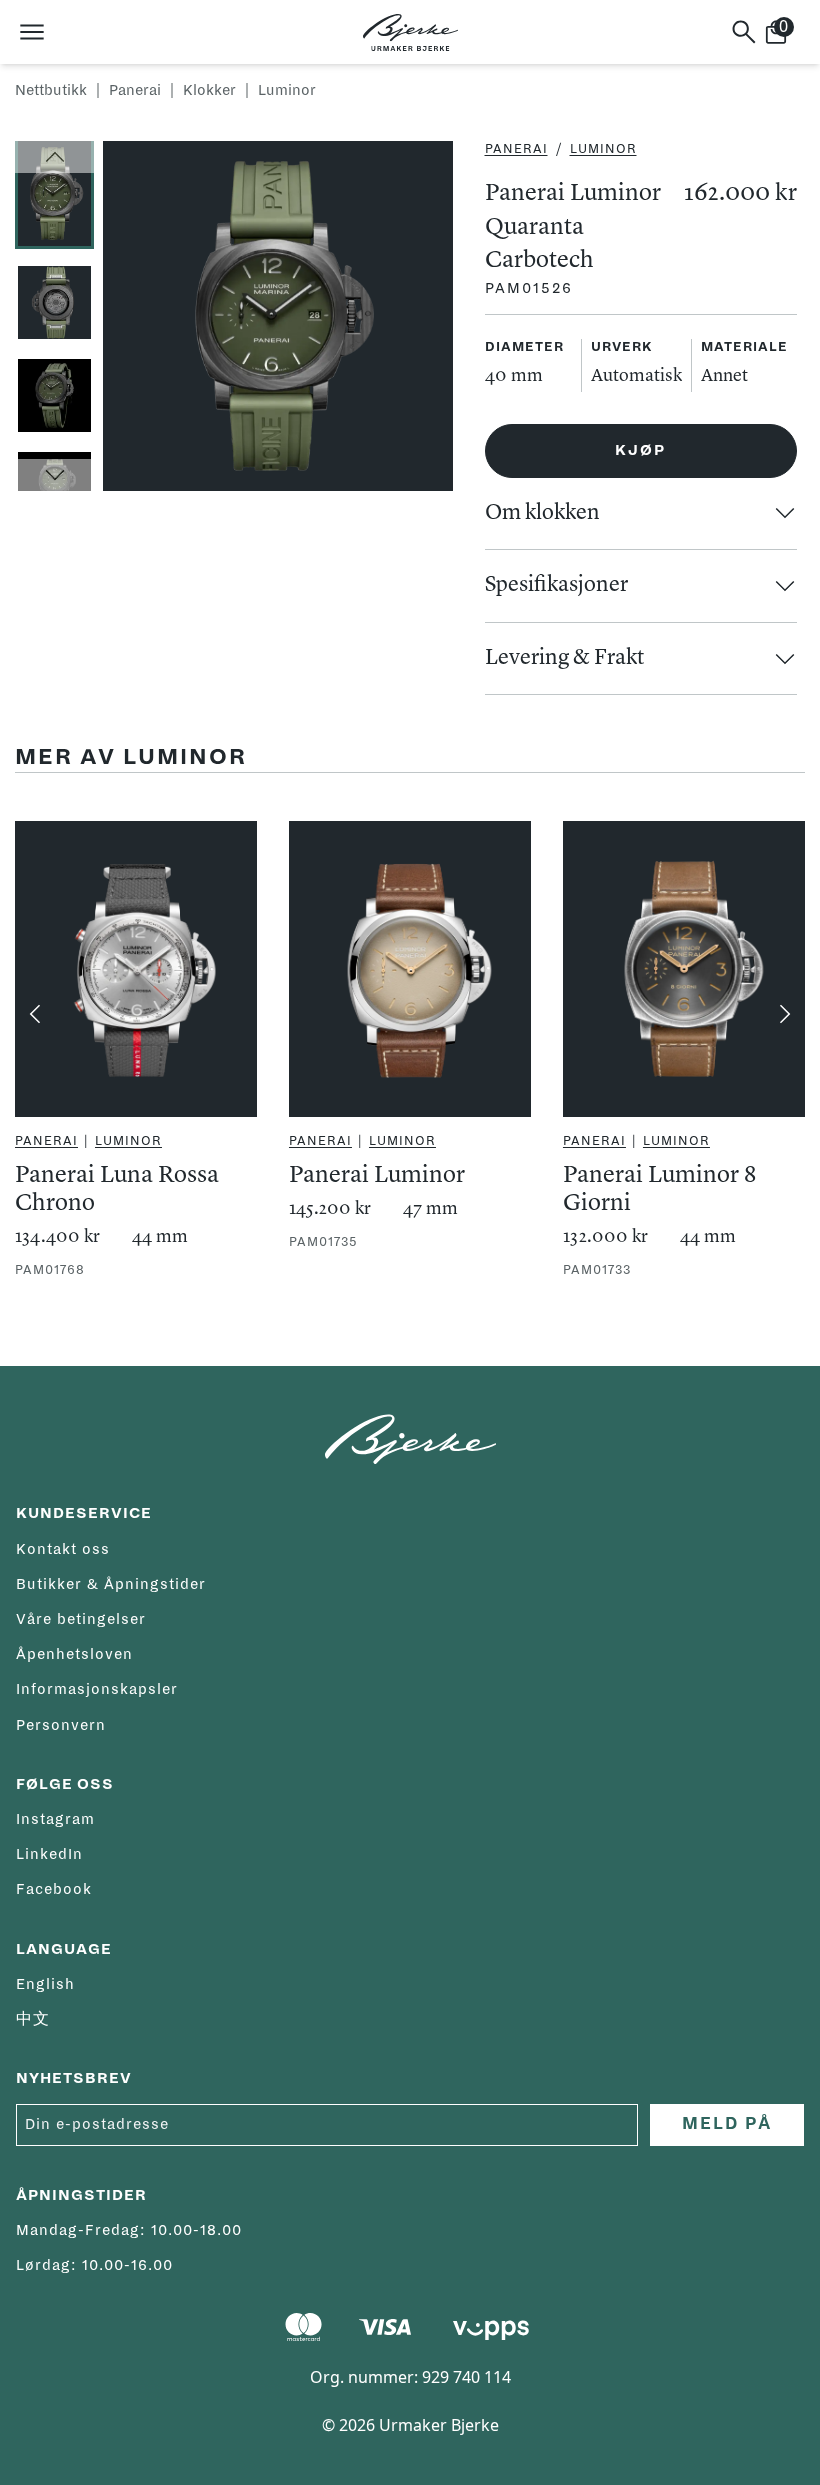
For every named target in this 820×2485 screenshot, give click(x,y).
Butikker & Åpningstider (111, 1584)
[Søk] (744, 32)
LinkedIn (49, 1854)
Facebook (54, 1889)
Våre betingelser (81, 1619)
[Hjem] (410, 32)
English (45, 1984)
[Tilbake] (35, 1014)
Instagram (55, 1819)
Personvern (61, 1725)
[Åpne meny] (32, 32)
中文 (33, 2019)
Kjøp (640, 450)
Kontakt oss (63, 1549)
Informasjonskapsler (97, 1689)
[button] (54, 157)
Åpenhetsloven (74, 1654)
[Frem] (785, 1014)
